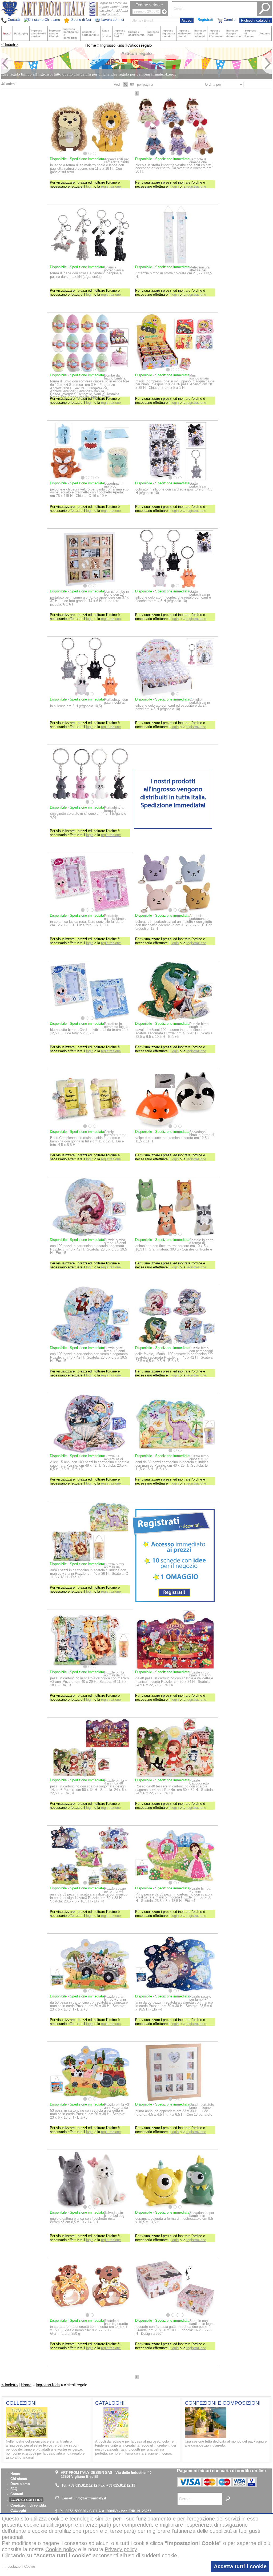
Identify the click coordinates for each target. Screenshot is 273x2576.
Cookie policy (61, 2549)
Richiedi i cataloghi (256, 20)
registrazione (111, 186)
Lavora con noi (26, 2500)
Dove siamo (20, 2484)
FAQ (14, 2489)
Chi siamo (19, 2479)
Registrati (205, 20)
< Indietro (9, 45)
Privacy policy (121, 2549)
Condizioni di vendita (28, 2505)
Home (91, 45)
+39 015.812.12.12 (83, 2485)
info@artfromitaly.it (90, 2498)
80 (132, 84)
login (90, 186)
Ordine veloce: (149, 5)
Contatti (17, 2494)
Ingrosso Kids (112, 45)
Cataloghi (18, 2510)
